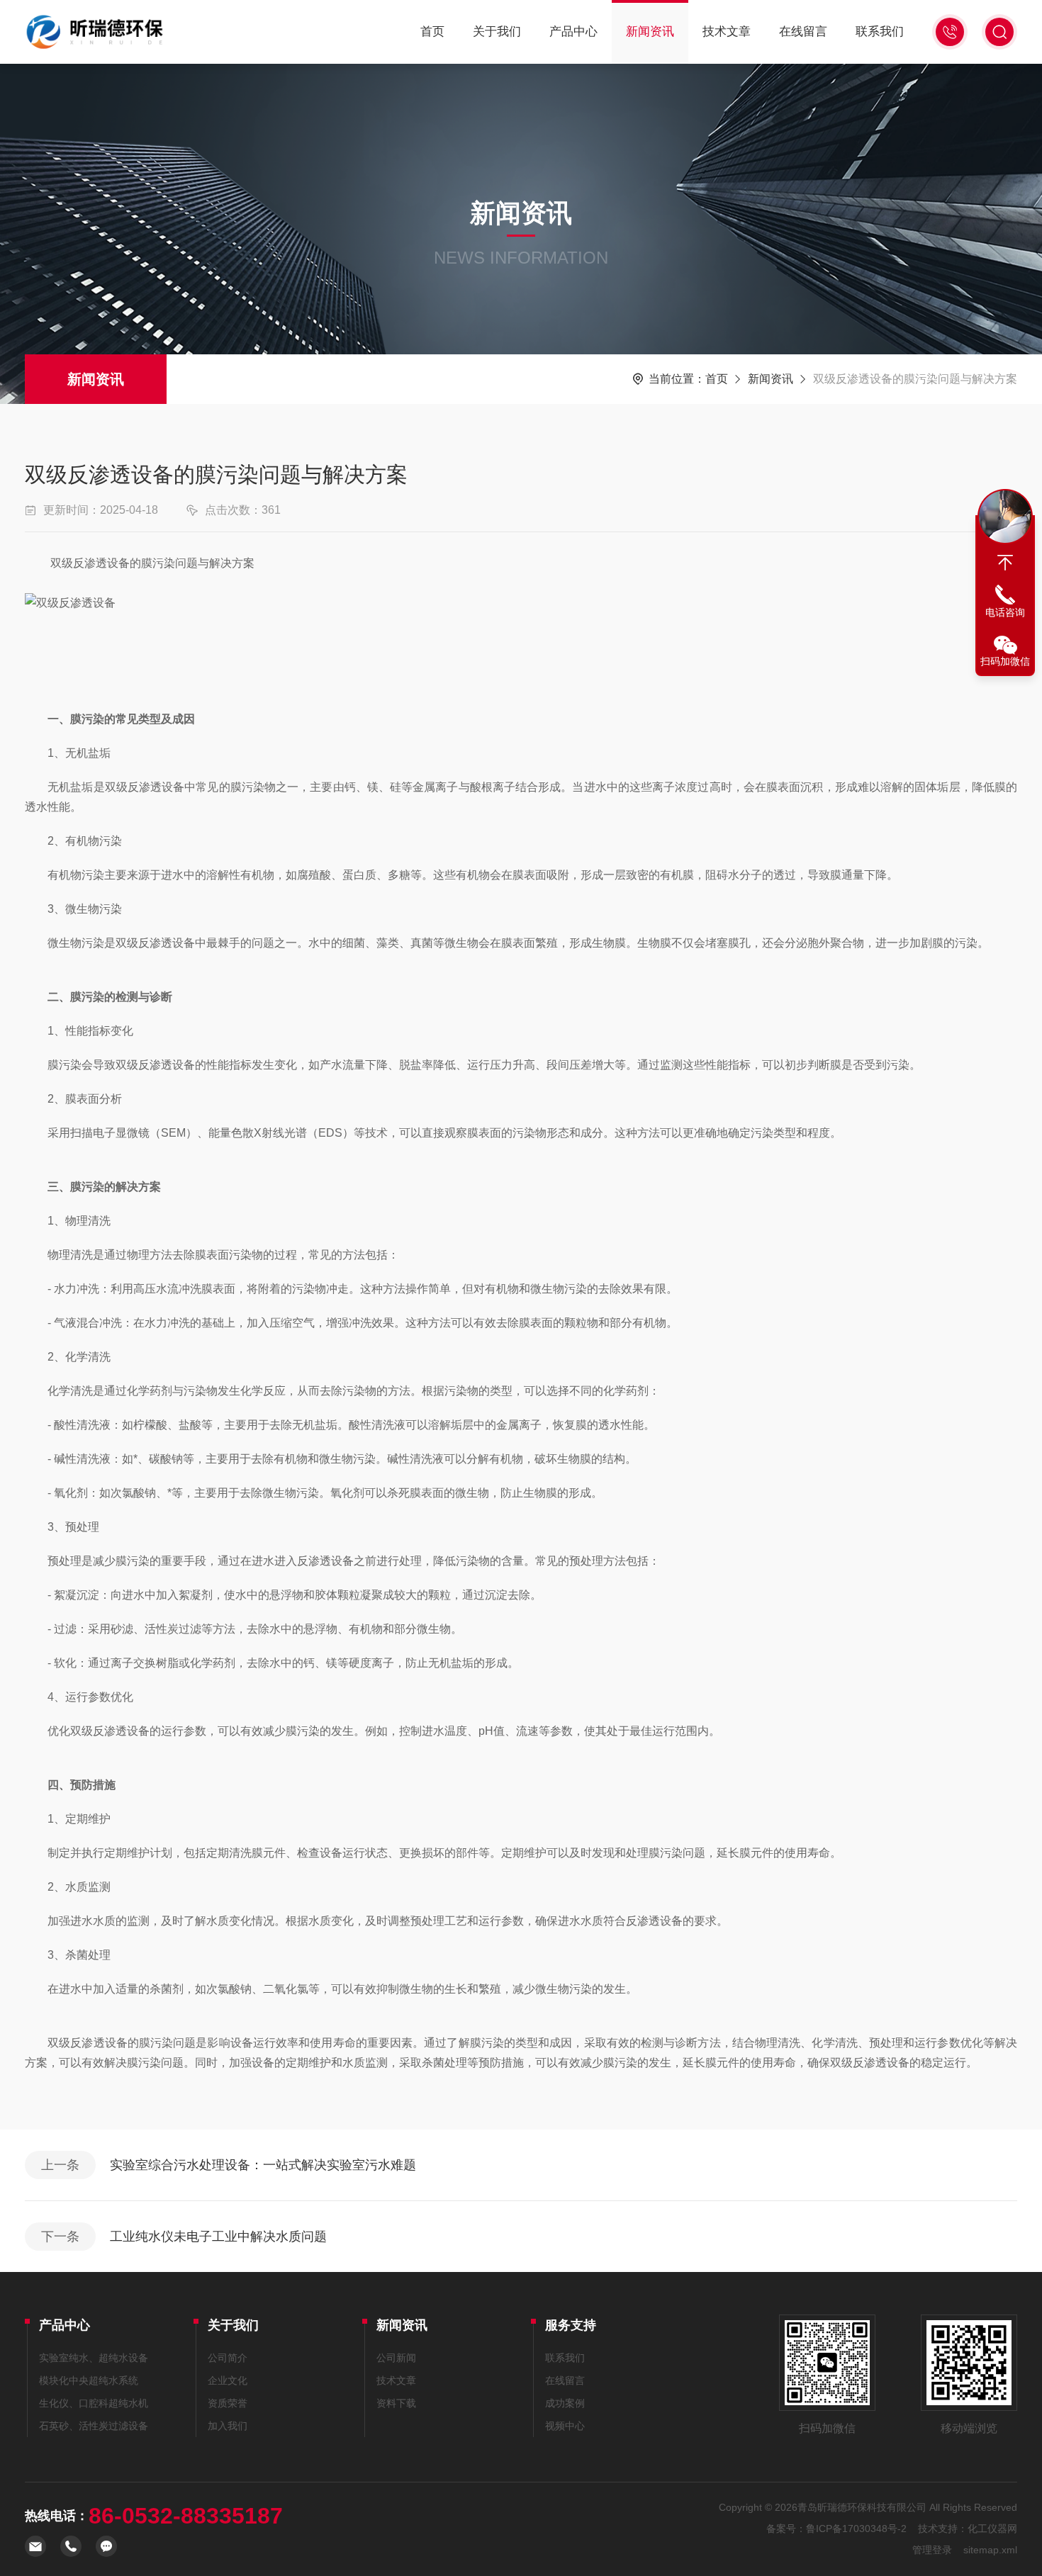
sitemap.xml (990, 2550)
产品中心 (573, 32)
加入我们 (228, 2426)
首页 (432, 32)
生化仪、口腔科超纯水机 (94, 2403)
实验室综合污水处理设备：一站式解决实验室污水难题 (263, 2165)
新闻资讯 (650, 32)
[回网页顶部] (1005, 563)
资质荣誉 (228, 2403)
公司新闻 (396, 2358)
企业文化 (228, 2380)
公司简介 (228, 2358)
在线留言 (803, 32)
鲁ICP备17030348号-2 (856, 2529)
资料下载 (396, 2403)
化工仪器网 (992, 2529)
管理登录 (932, 2550)
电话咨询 (1005, 612)
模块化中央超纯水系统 (89, 2380)
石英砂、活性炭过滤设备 (94, 2426)
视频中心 (565, 2426)
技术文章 (727, 32)
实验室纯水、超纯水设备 (94, 2358)
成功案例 (565, 2403)
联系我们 (880, 32)
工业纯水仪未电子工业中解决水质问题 (218, 2237)
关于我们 (497, 32)
